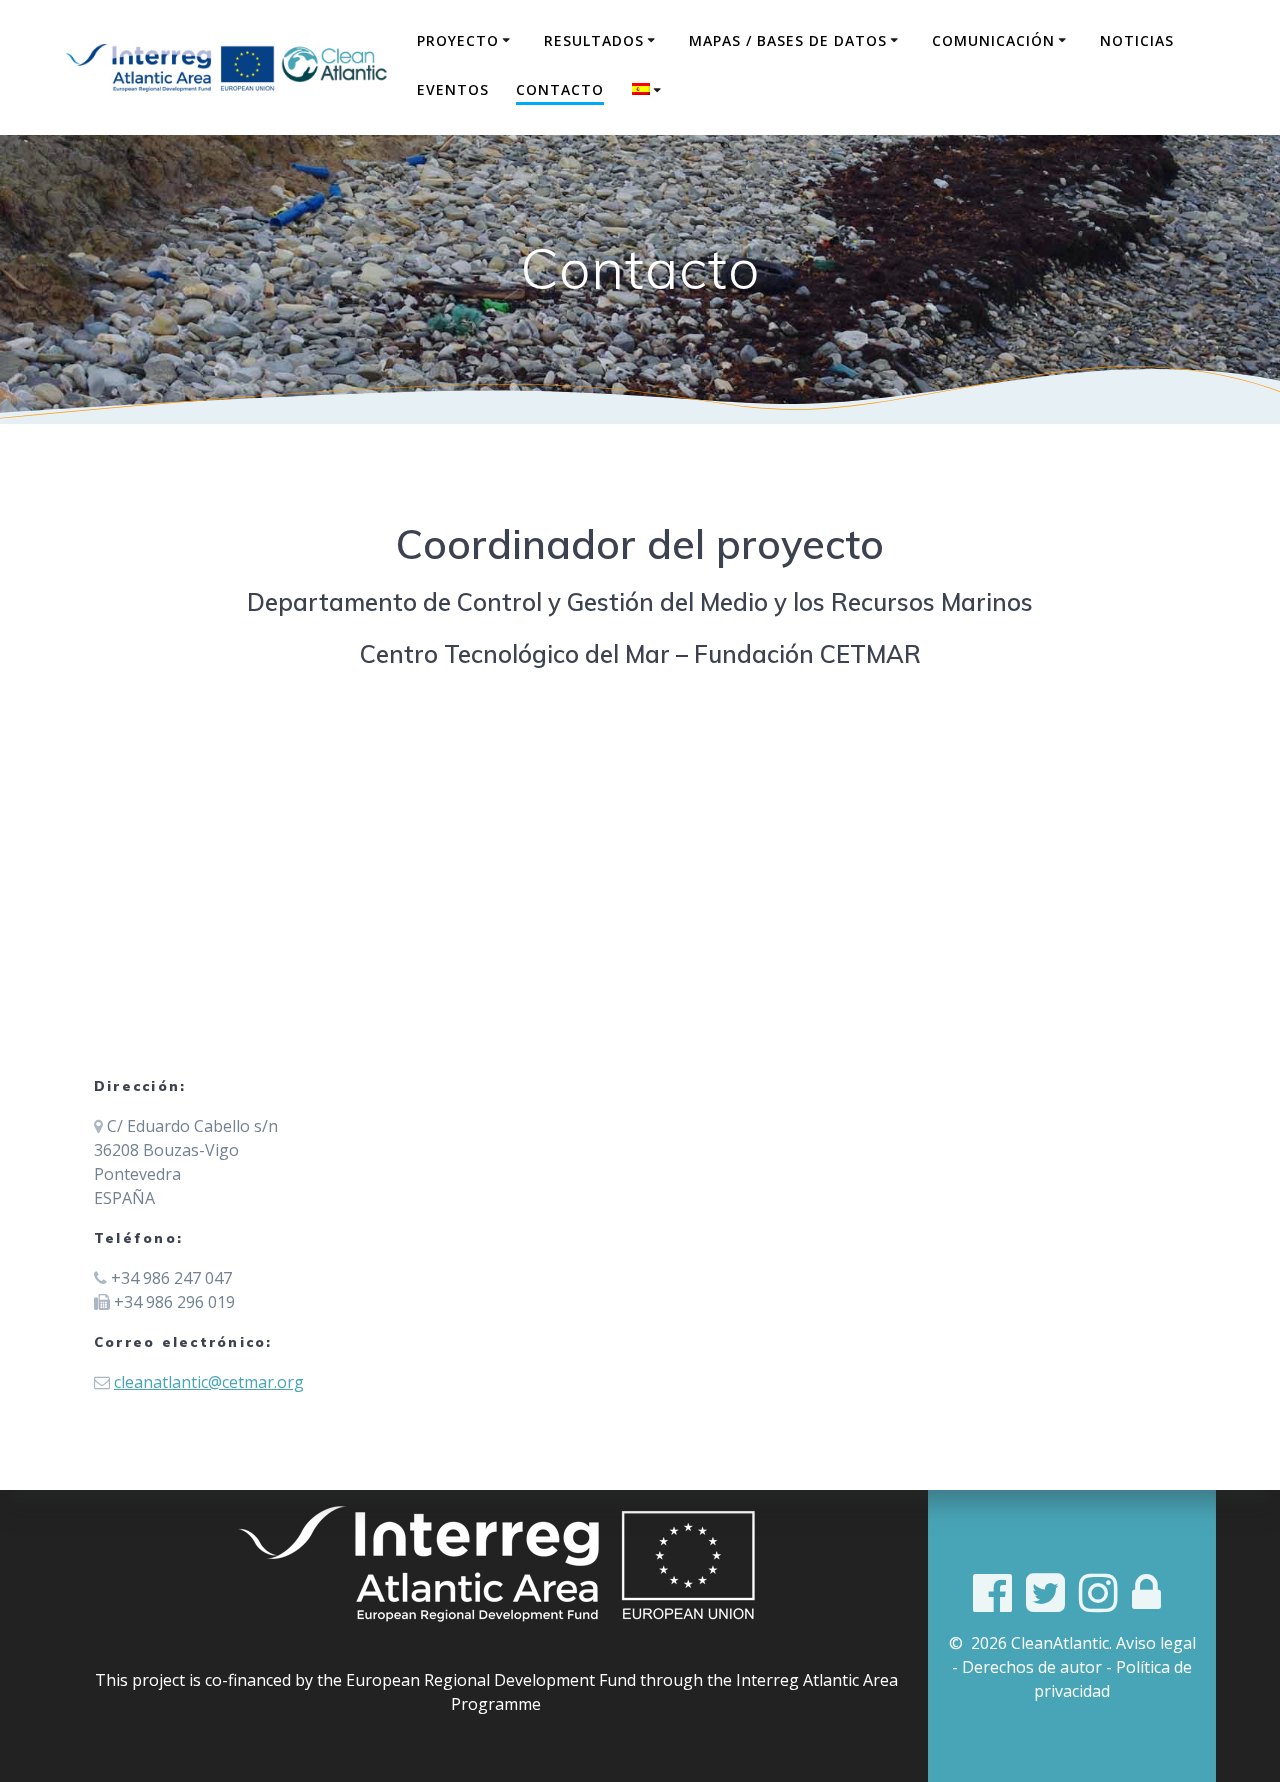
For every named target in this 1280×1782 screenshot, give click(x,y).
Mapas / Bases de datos (788, 40)
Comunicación (993, 40)
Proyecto (458, 40)
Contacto (560, 89)
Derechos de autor (1032, 1667)
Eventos (453, 89)
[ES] (650, 90)
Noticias (1137, 40)
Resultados (594, 40)
